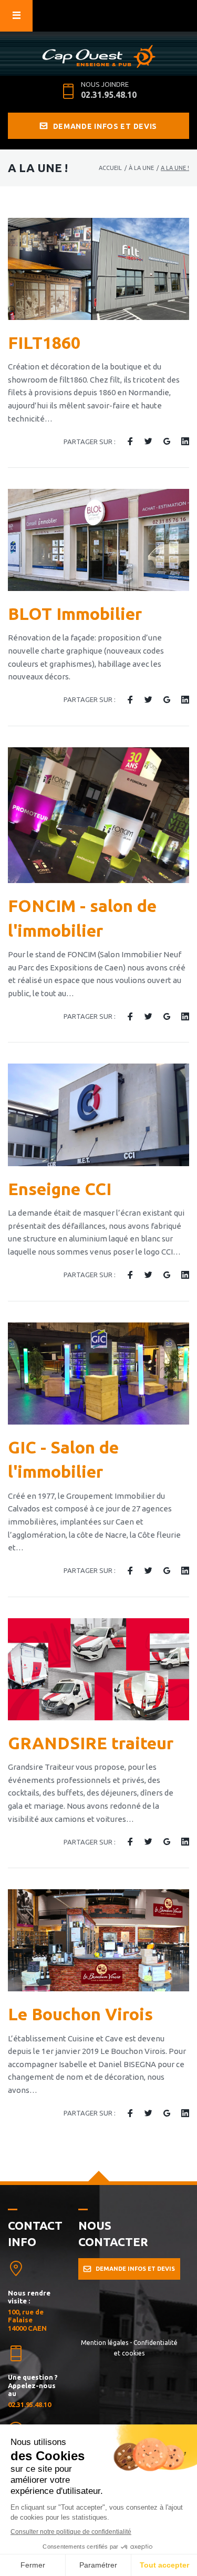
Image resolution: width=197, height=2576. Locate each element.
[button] (129, 2269)
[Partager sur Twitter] (148, 442)
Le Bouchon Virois (80, 2014)
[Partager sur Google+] (167, 442)
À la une (141, 168)
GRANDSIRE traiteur (91, 1743)
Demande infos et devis (105, 126)
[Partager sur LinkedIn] (185, 442)
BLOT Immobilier (75, 614)
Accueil (110, 168)
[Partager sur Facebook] (130, 442)
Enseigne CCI (60, 1189)
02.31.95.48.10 (109, 95)
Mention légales (105, 2343)
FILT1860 (44, 343)
